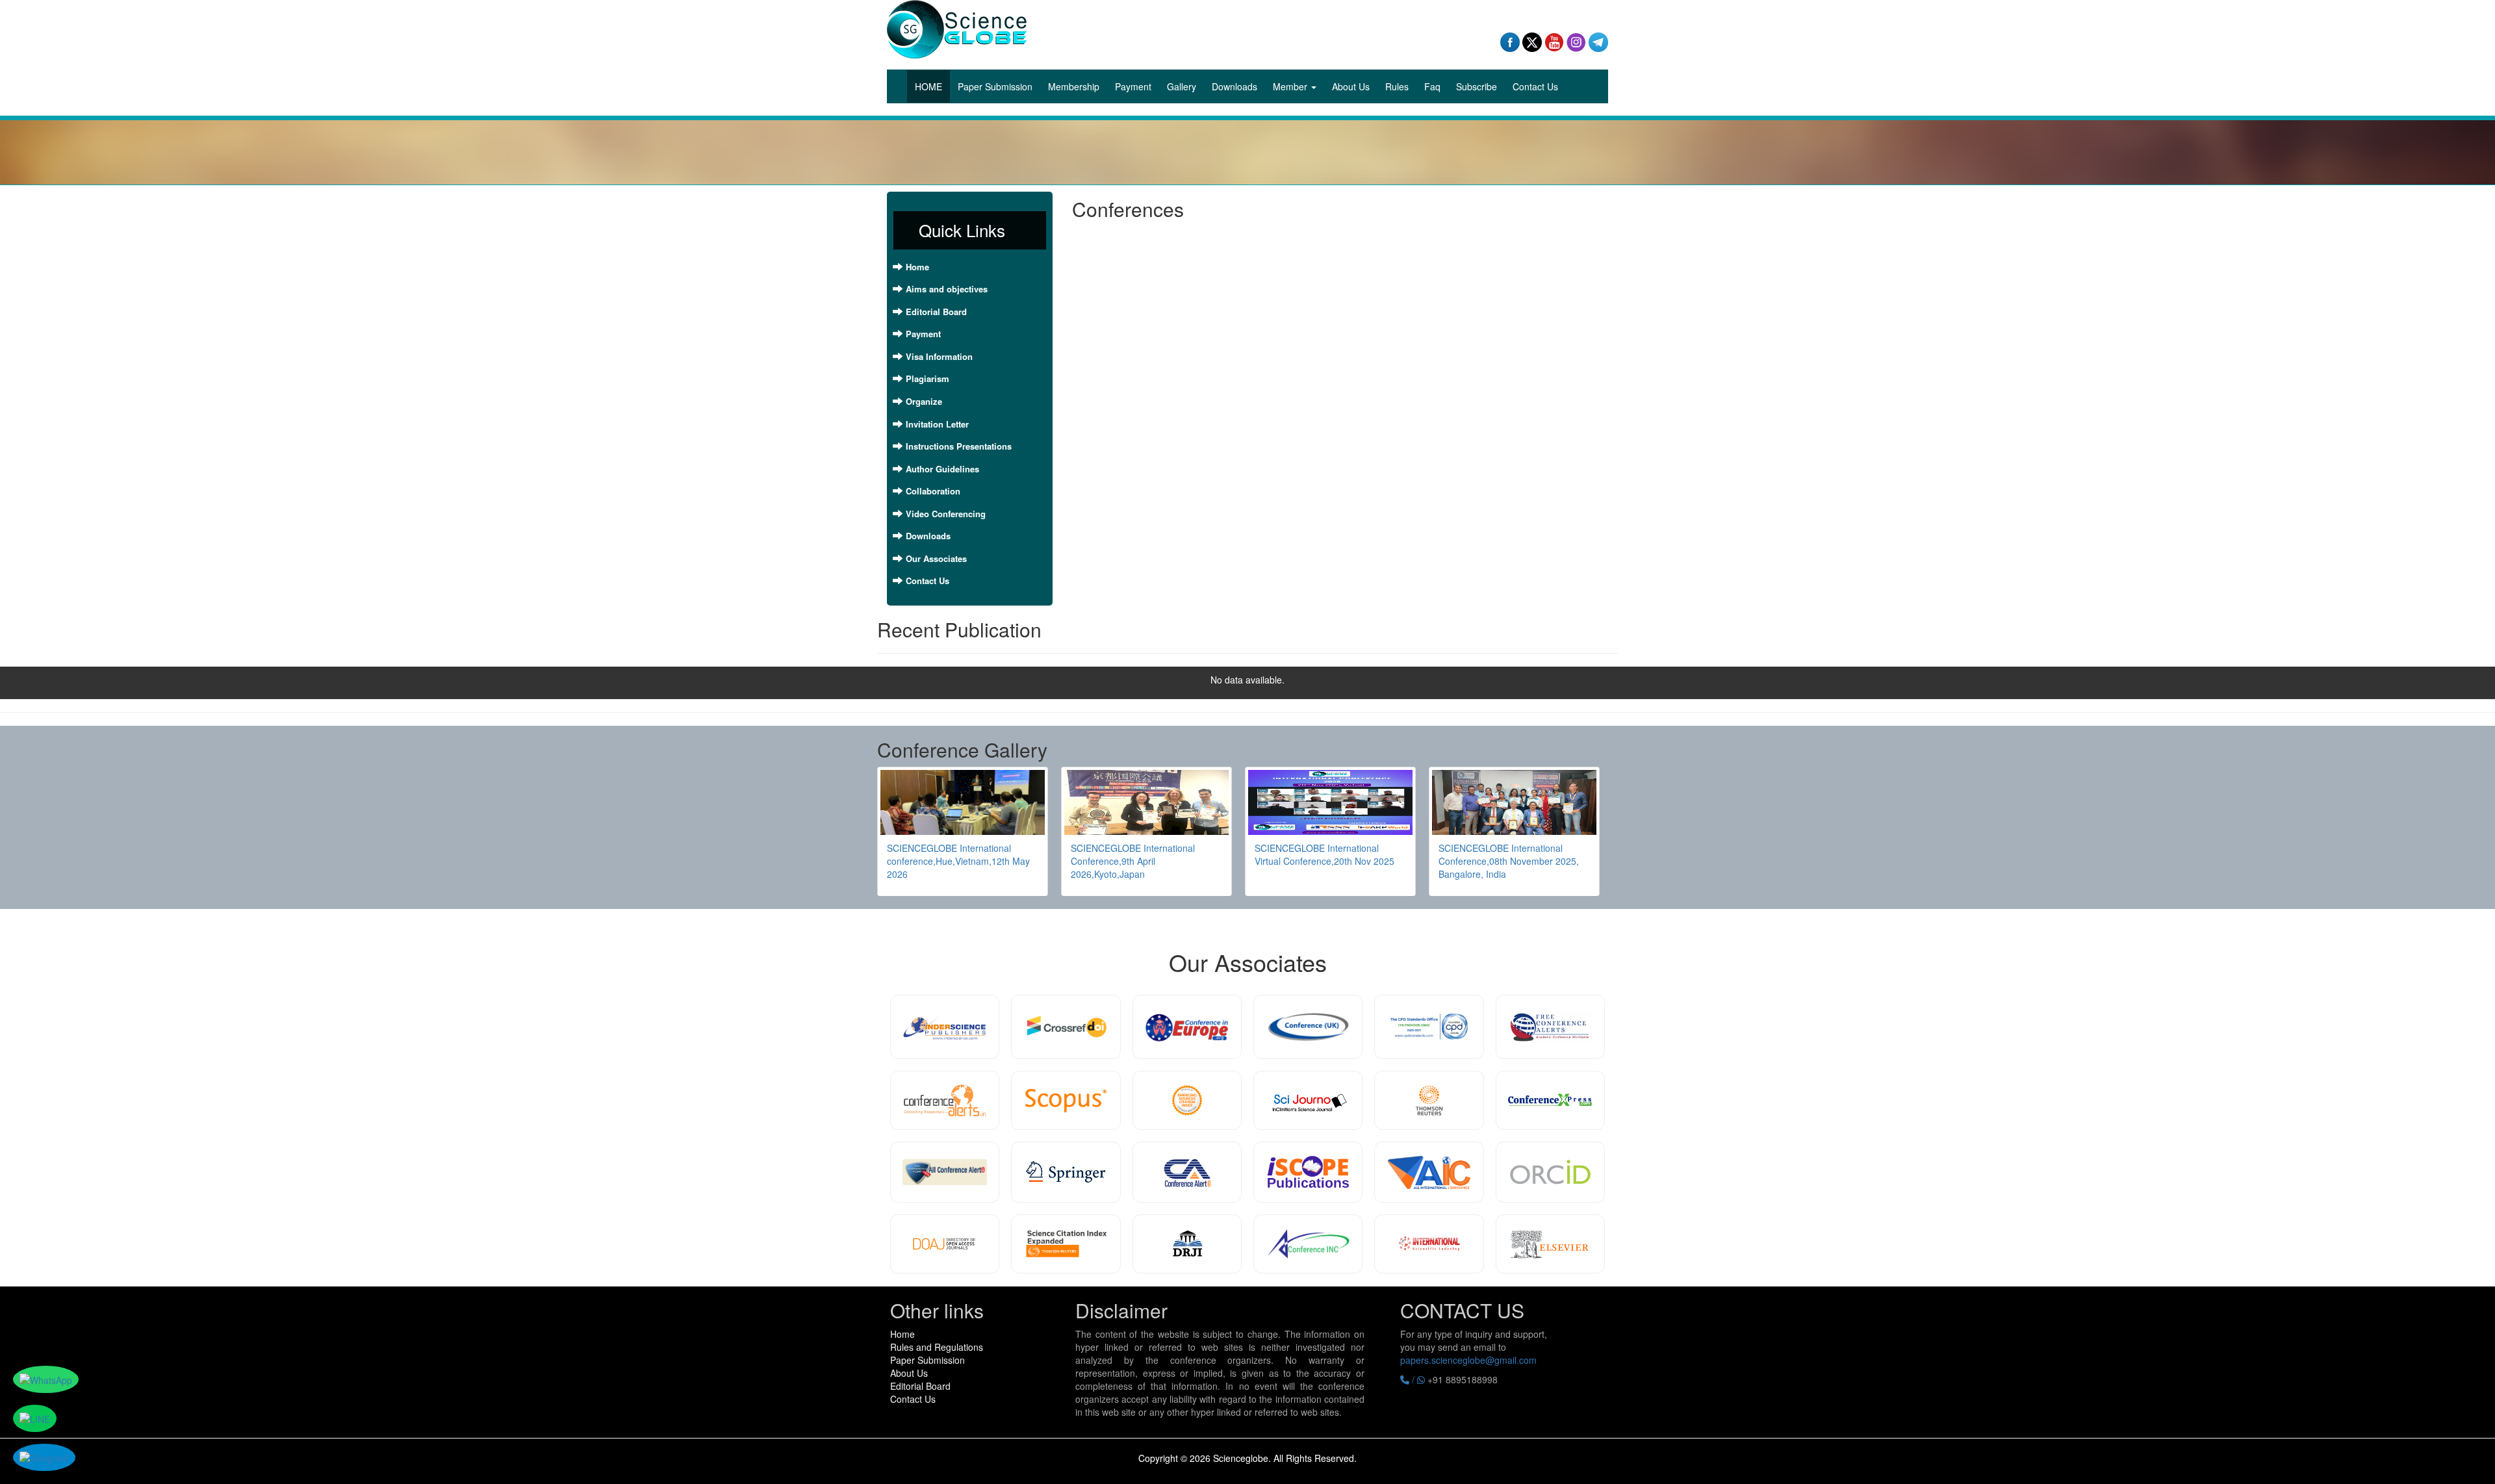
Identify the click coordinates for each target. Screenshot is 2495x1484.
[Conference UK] (1308, 1027)
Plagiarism (928, 378)
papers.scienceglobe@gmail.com (1468, 1360)
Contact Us (1535, 86)
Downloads (1235, 86)
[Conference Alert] (1187, 1172)
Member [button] (1291, 86)
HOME (932, 86)
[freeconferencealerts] (1550, 1027)
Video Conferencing (946, 514)
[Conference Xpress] (1550, 1100)
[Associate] (945, 1027)
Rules (1397, 86)
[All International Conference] (1429, 1172)
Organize (924, 401)
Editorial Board (936, 312)
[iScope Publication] (1308, 1172)
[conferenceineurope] (1187, 1027)
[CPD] (1429, 1027)
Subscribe (1477, 86)
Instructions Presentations (959, 446)
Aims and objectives (947, 289)
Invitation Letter (937, 424)
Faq (1432, 86)
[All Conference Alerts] (945, 1172)
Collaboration (933, 491)
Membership (1074, 86)
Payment (1133, 86)
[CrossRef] (1066, 1027)
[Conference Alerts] (945, 1100)
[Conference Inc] (1308, 1244)
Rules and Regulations (937, 1347)
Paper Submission (995, 86)
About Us (1351, 86)
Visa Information (939, 356)
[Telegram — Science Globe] (1598, 41)
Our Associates (936, 558)
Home (917, 267)
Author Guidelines (942, 469)
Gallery (1182, 86)
